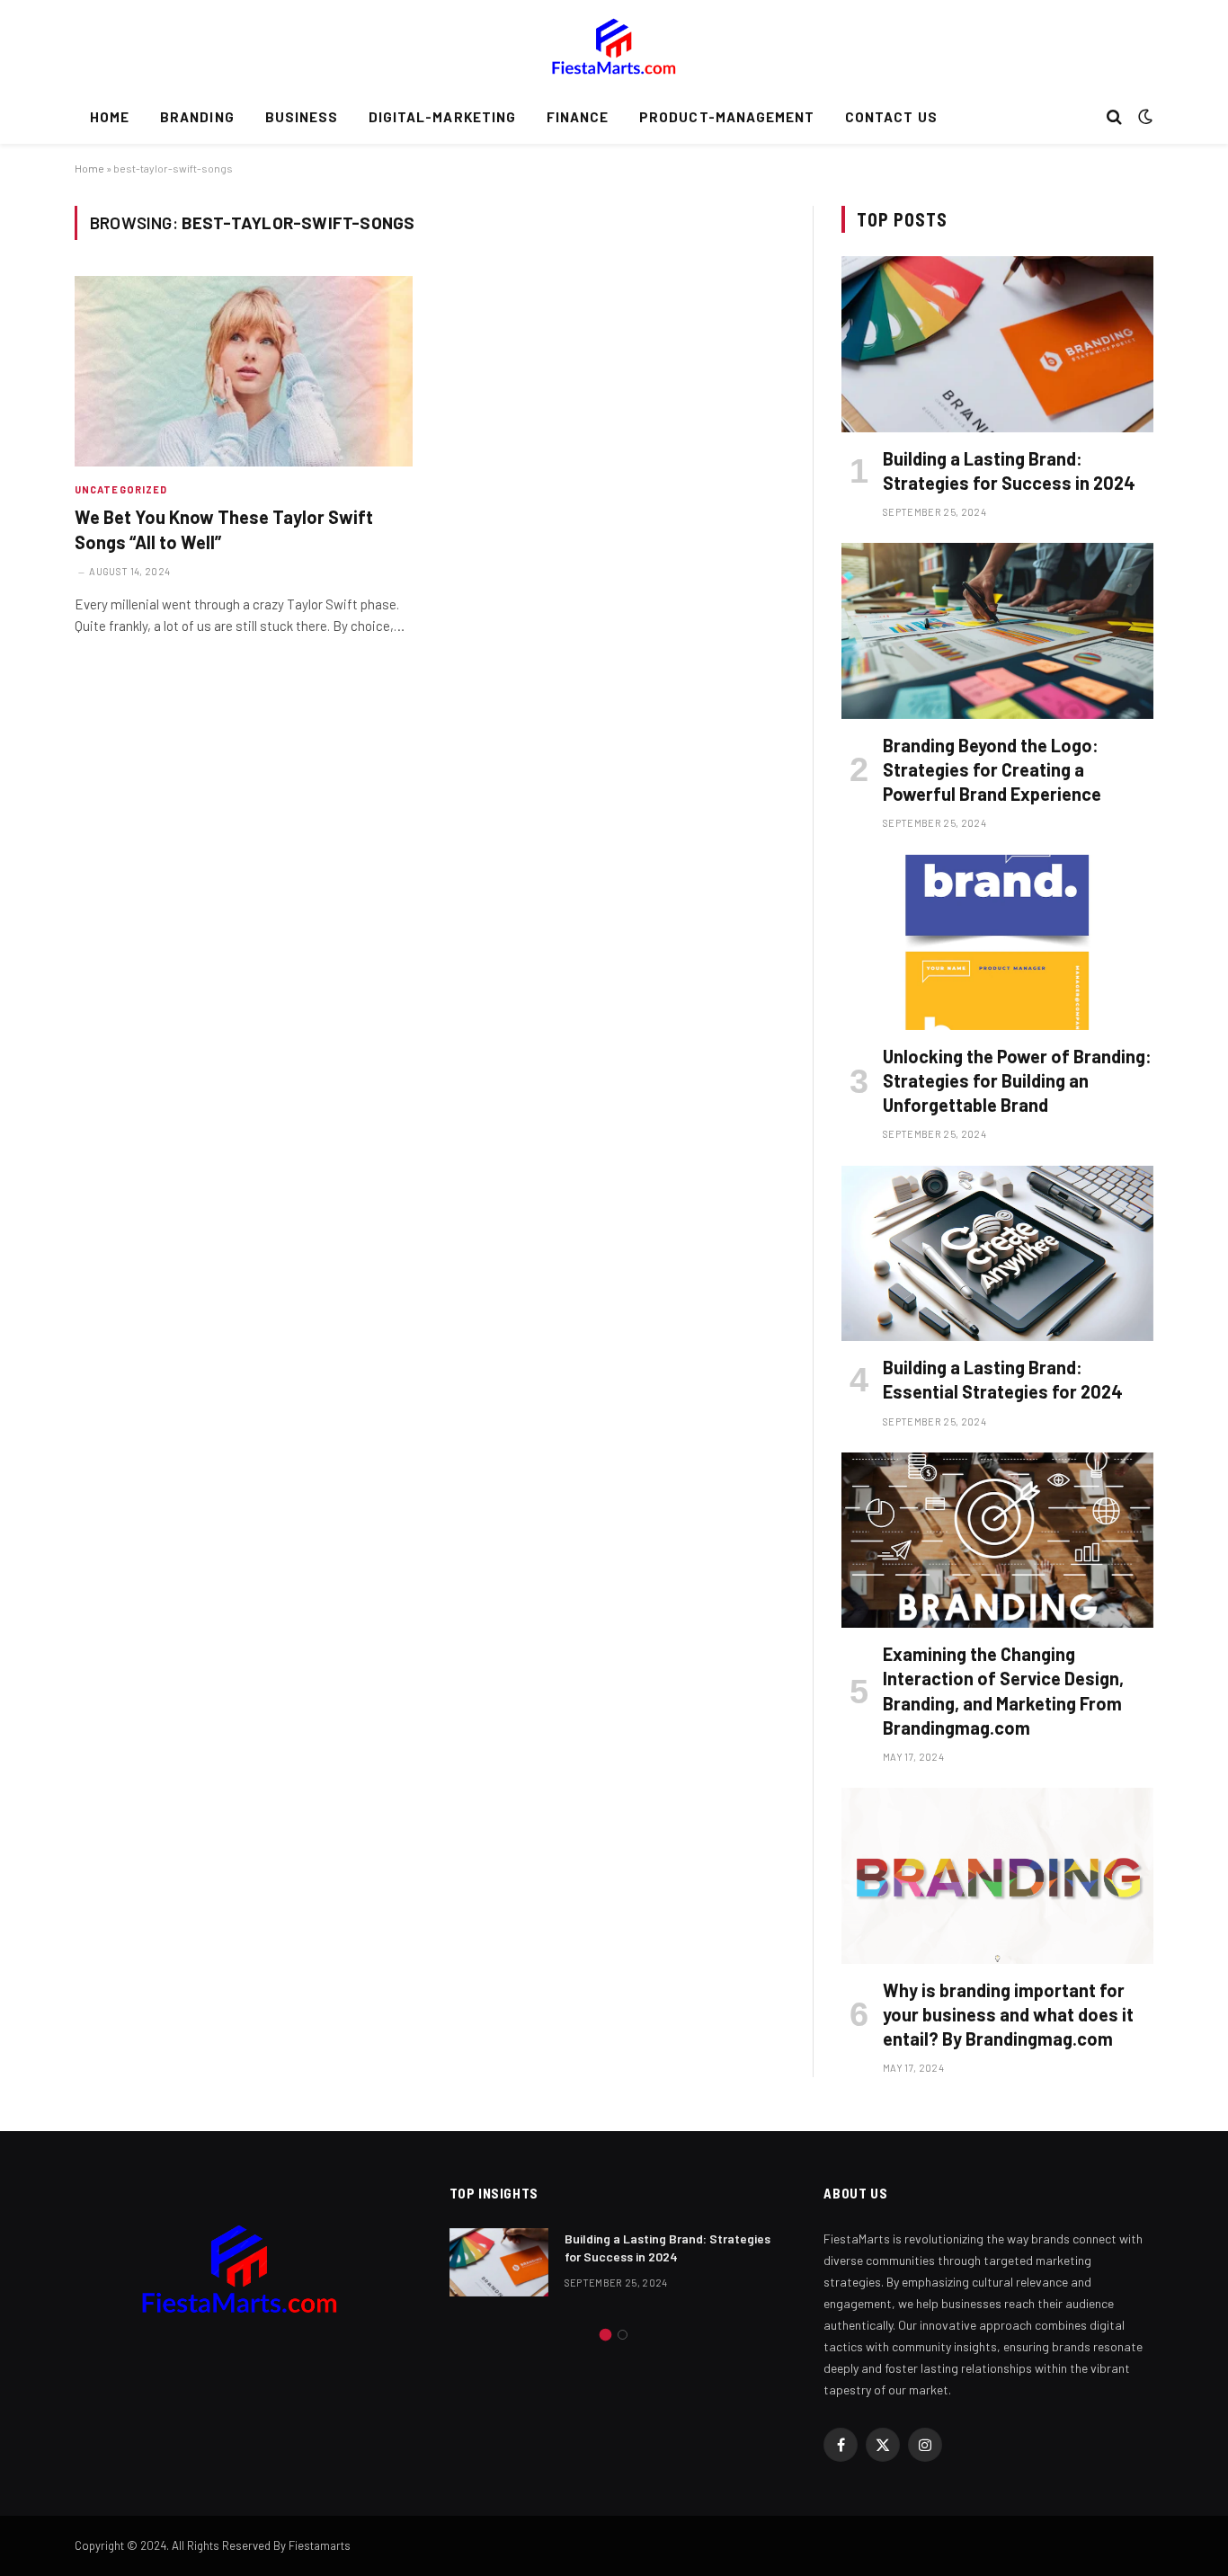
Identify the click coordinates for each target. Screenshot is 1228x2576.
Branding (197, 117)
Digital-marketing (442, 117)
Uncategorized (121, 489)
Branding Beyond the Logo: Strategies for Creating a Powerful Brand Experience (992, 769)
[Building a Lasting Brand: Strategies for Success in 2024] (997, 344)
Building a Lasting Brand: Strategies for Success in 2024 (1009, 471)
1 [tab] (605, 2335)
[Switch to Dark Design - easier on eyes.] (1143, 117)
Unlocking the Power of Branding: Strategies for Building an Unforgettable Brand (1017, 1080)
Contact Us (891, 117)
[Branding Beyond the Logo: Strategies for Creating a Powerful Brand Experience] (997, 631)
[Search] (1114, 117)
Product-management (727, 117)
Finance (578, 117)
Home (110, 117)
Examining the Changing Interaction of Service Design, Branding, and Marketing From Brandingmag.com (1003, 1691)
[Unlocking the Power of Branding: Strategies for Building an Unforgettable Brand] (997, 942)
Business (302, 117)
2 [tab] (623, 2335)
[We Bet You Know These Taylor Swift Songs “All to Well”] (244, 371)
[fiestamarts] (614, 45)
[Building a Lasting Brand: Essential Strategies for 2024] (997, 1253)
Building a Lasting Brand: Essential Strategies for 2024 (1003, 1379)
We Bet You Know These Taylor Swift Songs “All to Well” (224, 529)
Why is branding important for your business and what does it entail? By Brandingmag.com (1008, 2014)
